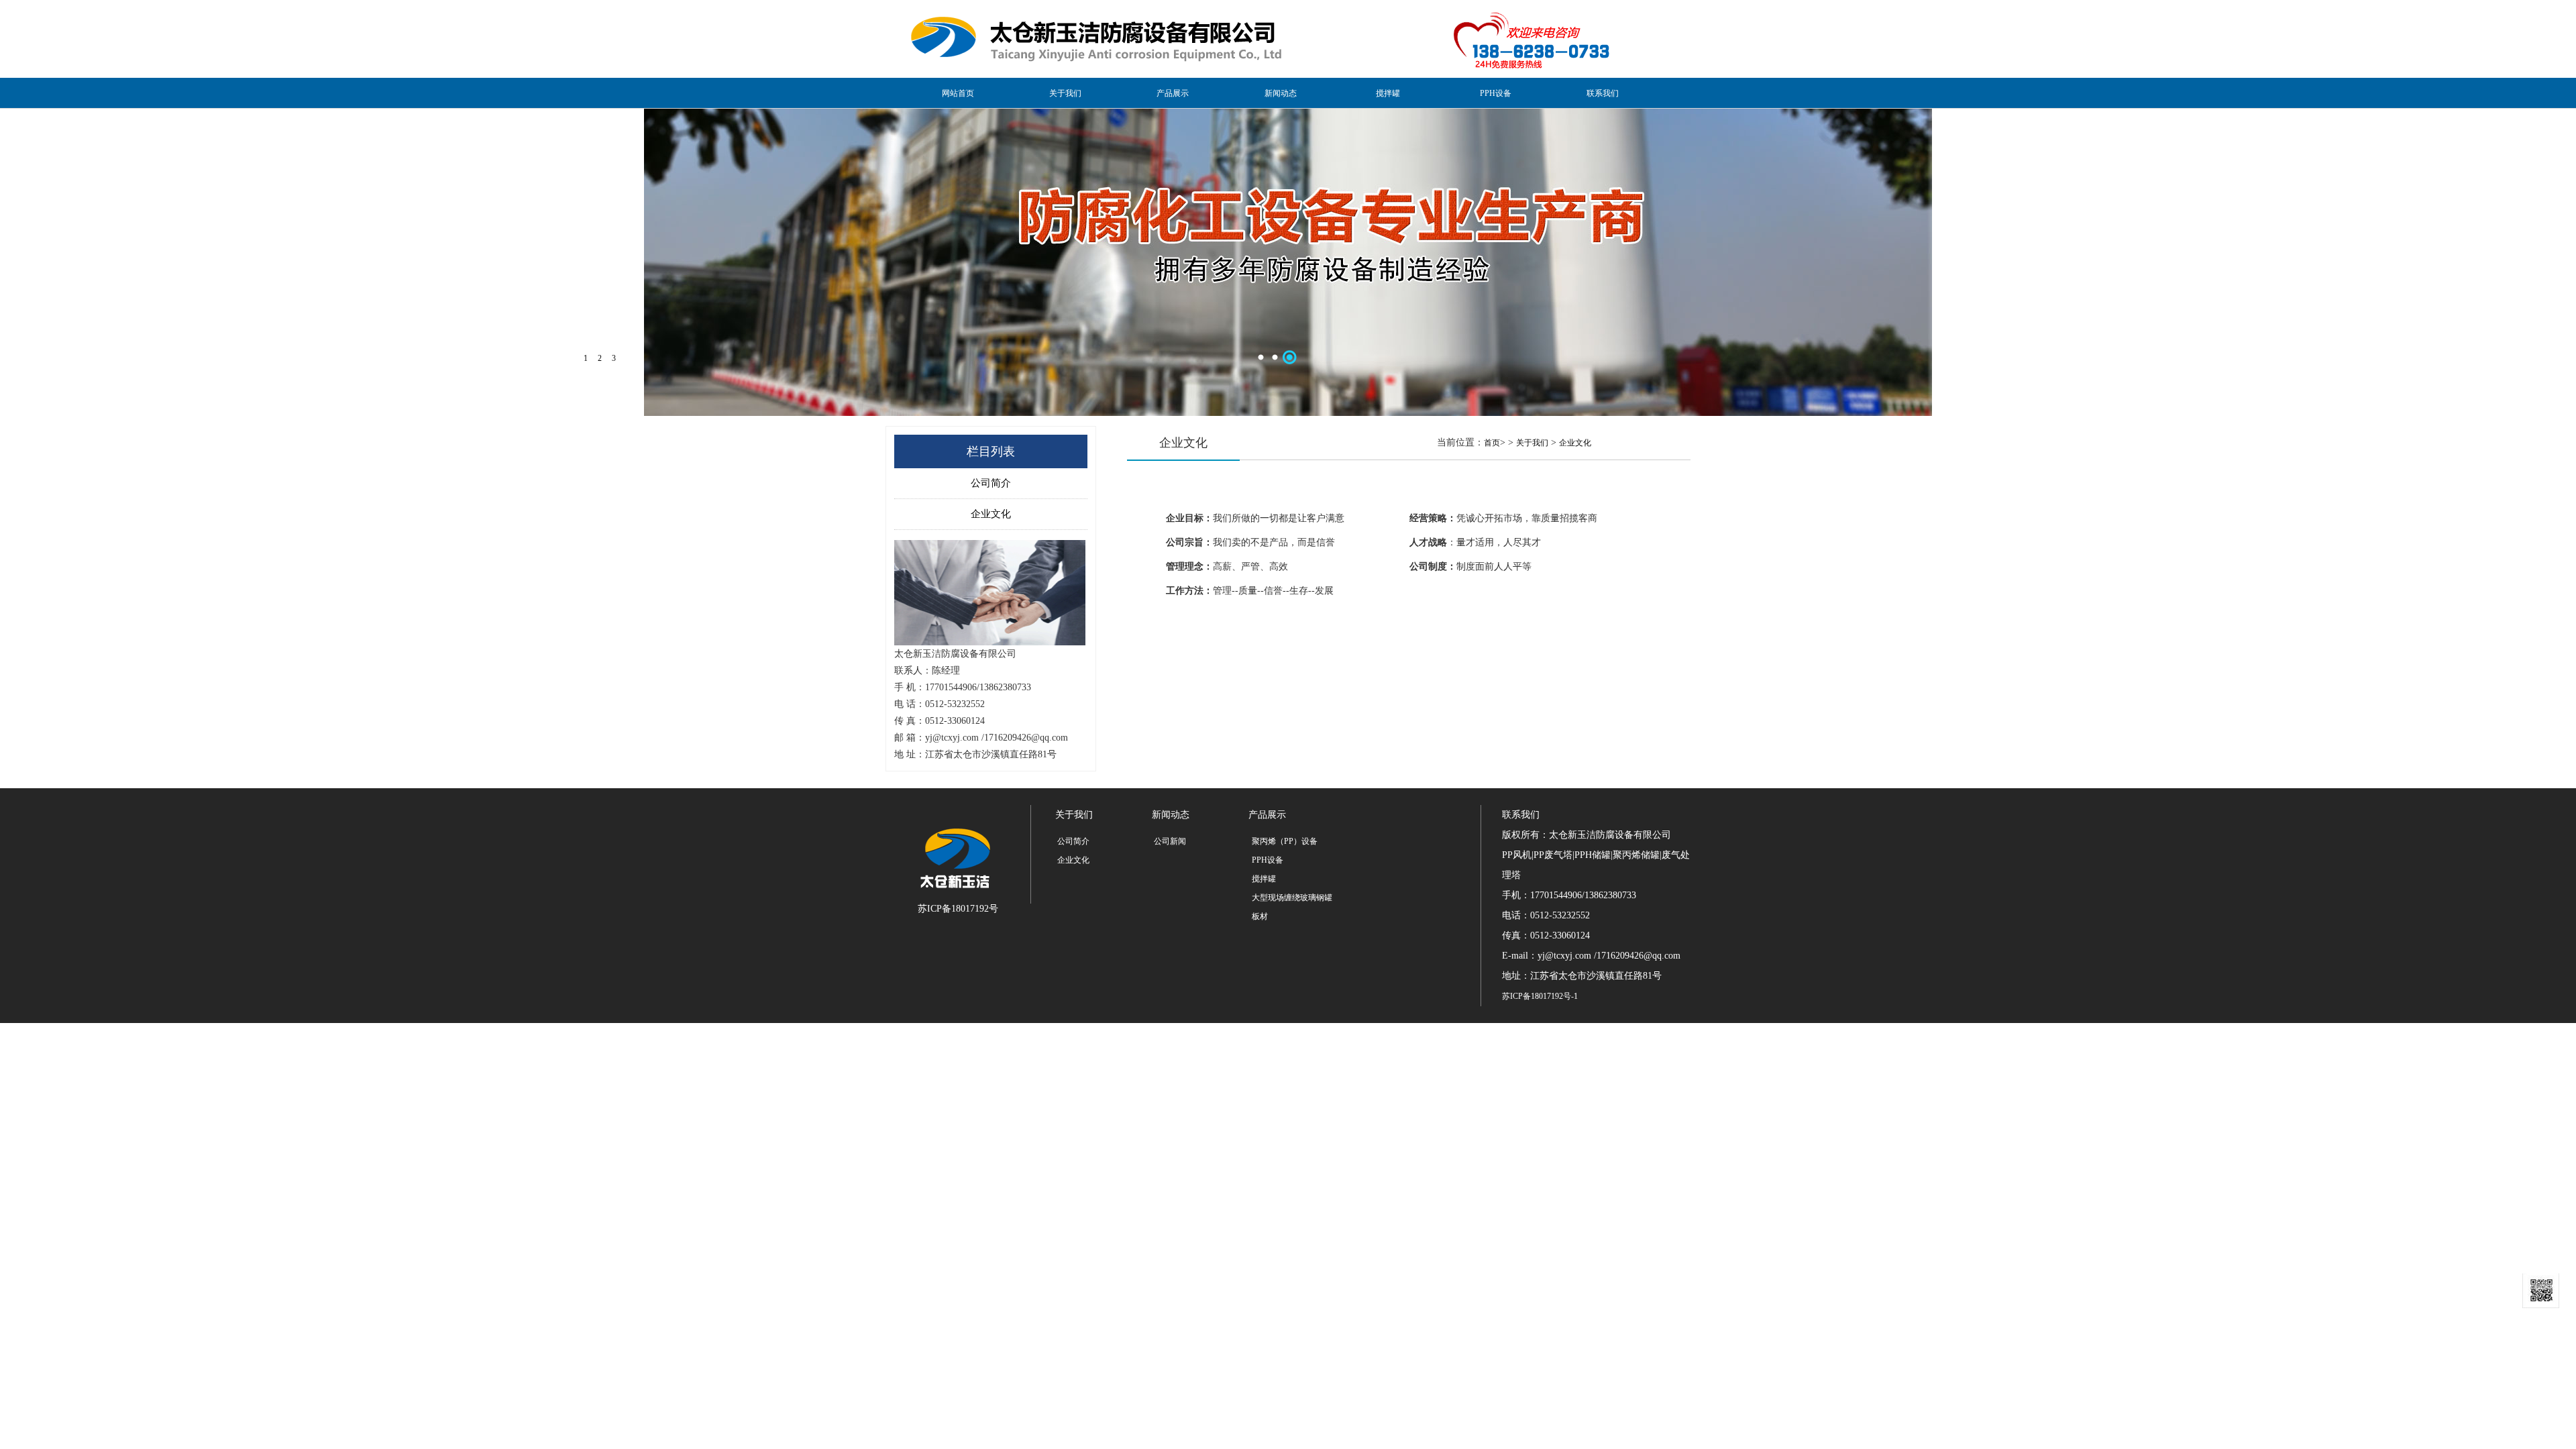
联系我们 (1603, 93)
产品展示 (1173, 93)
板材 (1260, 916)
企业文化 (991, 514)
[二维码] (2541, 1291)
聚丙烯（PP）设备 (1285, 841)
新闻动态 (1281, 93)
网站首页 (958, 93)
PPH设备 (1496, 93)
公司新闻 (1170, 841)
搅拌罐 (1388, 93)
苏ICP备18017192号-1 (1540, 996)
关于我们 (1065, 93)
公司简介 (991, 483)
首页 (1492, 443)
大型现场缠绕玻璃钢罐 (1292, 898)
